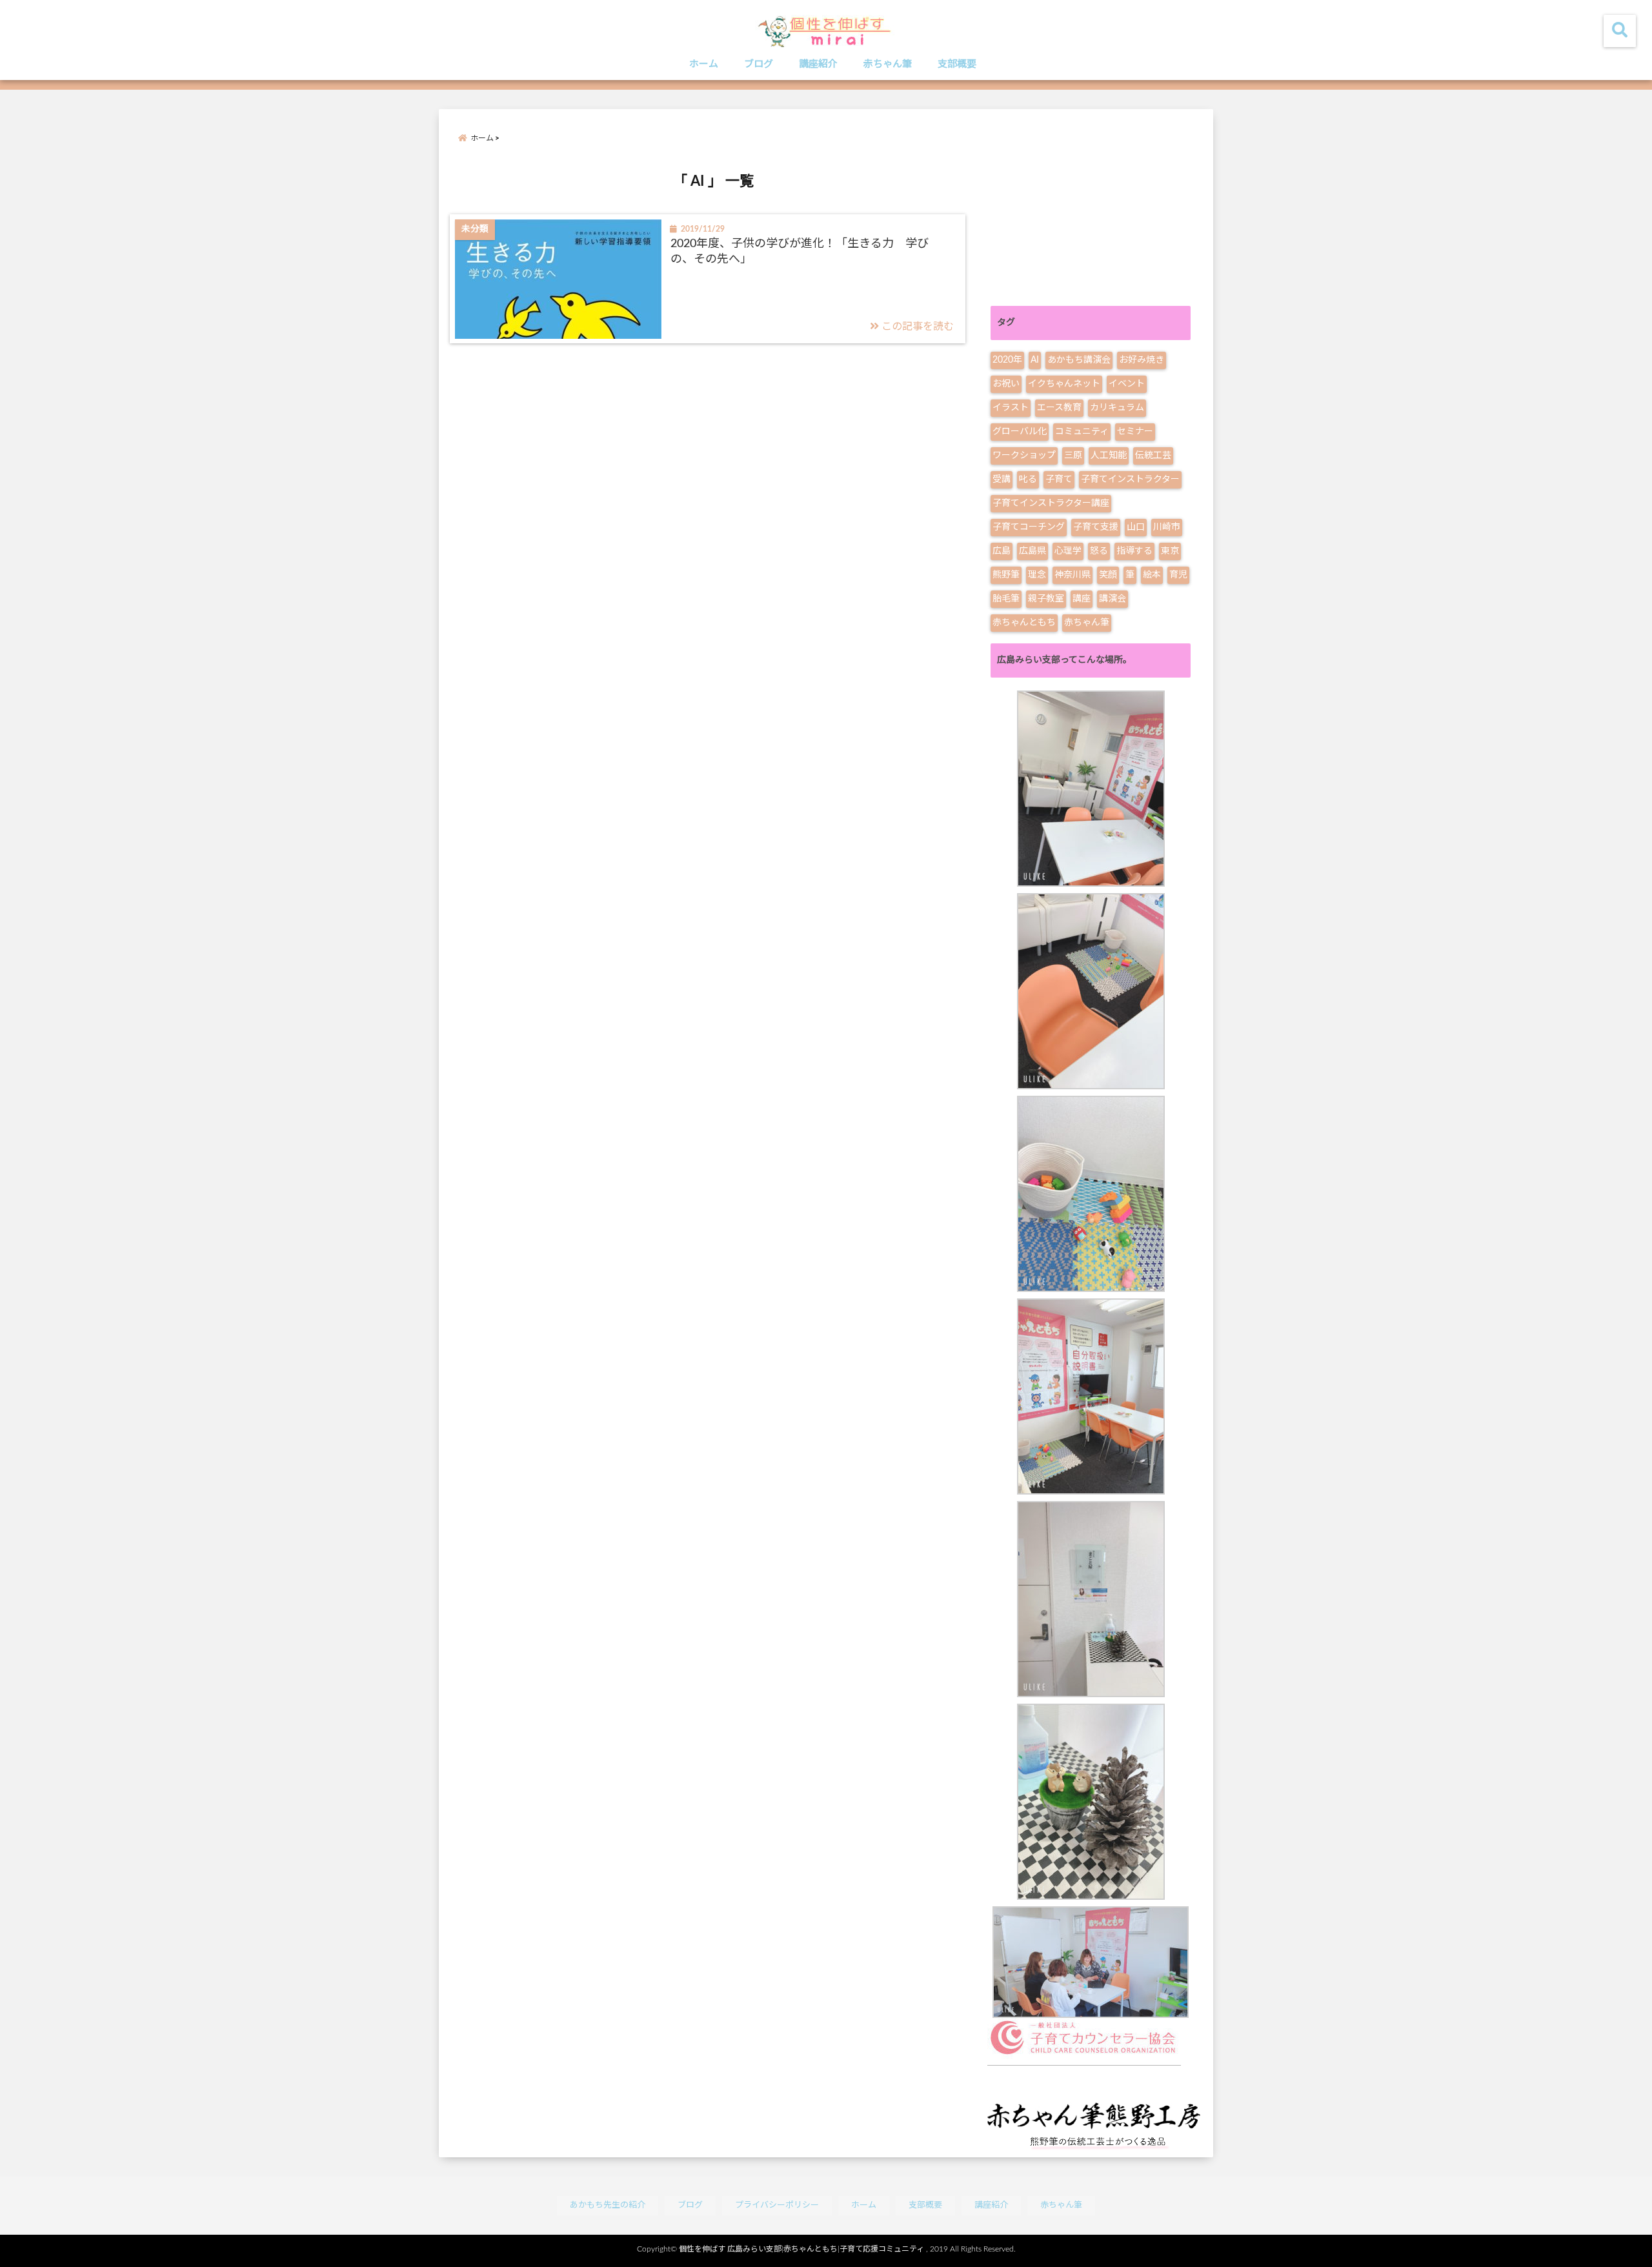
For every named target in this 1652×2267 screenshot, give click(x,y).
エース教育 (1059, 408)
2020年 (1007, 360)
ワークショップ (1024, 456)
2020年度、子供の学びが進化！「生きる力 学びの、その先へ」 (800, 251)
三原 (1073, 456)
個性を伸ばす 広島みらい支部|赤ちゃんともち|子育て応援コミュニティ (801, 2249)
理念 (1037, 575)
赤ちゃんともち (1024, 623)
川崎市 (1167, 527)
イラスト (1011, 408)
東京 (1170, 551)
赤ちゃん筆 (888, 64)
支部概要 (957, 64)
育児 (1178, 575)
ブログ (759, 64)
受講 (1002, 479)
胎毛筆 (1006, 599)
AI (1035, 360)
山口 (1136, 527)
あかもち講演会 (1079, 360)
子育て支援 (1096, 527)
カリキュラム (1117, 408)
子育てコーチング (1029, 527)
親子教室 (1046, 599)
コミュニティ (1082, 432)
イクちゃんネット (1064, 384)
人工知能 (1109, 456)
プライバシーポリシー (777, 2205)
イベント (1127, 384)
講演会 (1113, 599)
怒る (1099, 551)
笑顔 (1108, 575)
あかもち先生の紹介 (608, 2205)
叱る (1028, 479)
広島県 (1032, 551)
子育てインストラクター (1130, 479)
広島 (1002, 551)
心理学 (1068, 551)
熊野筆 (1006, 575)
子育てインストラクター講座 (1051, 503)
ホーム (704, 64)
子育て (1059, 479)
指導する (1134, 551)
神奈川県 (1073, 575)
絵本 (1152, 575)
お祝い (1006, 384)
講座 (1082, 599)
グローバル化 (1020, 432)
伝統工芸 (1153, 456)
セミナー (1135, 432)
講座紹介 (818, 64)
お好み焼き (1142, 360)
